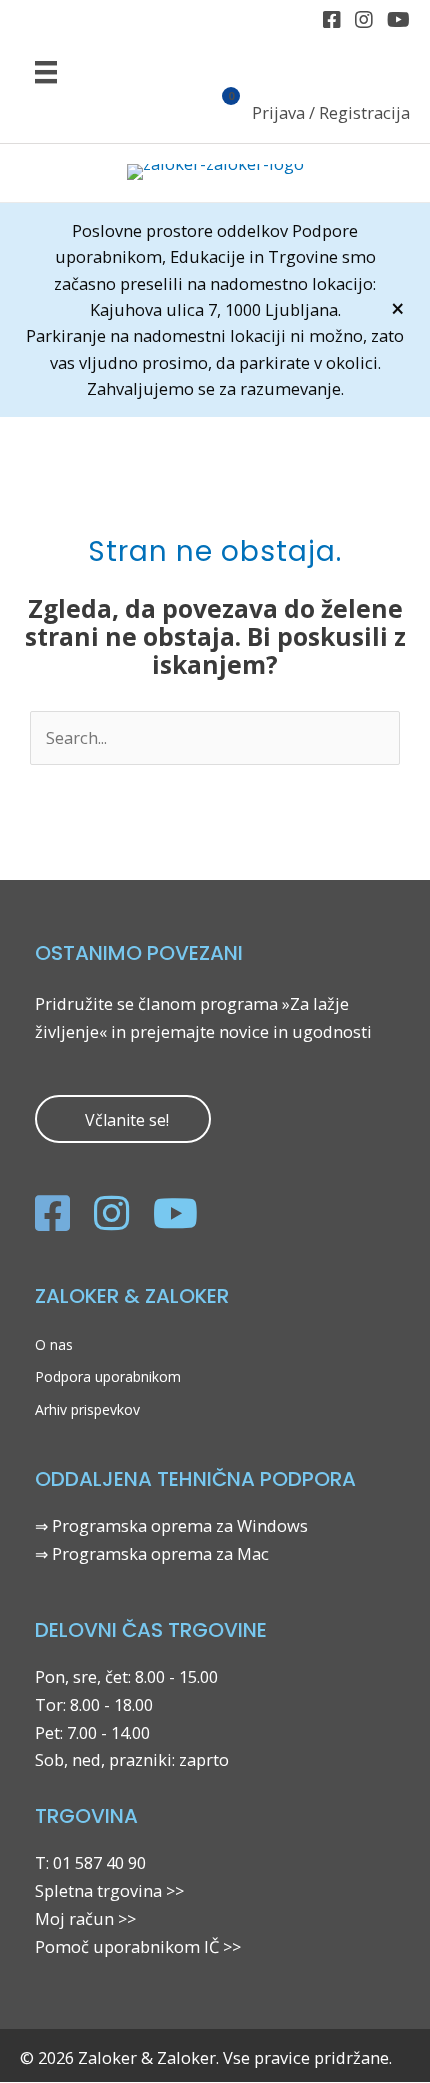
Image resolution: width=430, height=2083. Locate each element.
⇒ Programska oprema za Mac (152, 1553)
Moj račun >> (85, 1918)
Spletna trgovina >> (109, 1890)
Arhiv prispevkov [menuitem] (87, 1409)
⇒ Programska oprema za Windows (171, 1525)
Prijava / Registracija (331, 112)
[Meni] (46, 71)
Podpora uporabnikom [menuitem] (108, 1376)
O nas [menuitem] (54, 1344)
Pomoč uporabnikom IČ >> (138, 1946)
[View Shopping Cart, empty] (219, 115)
